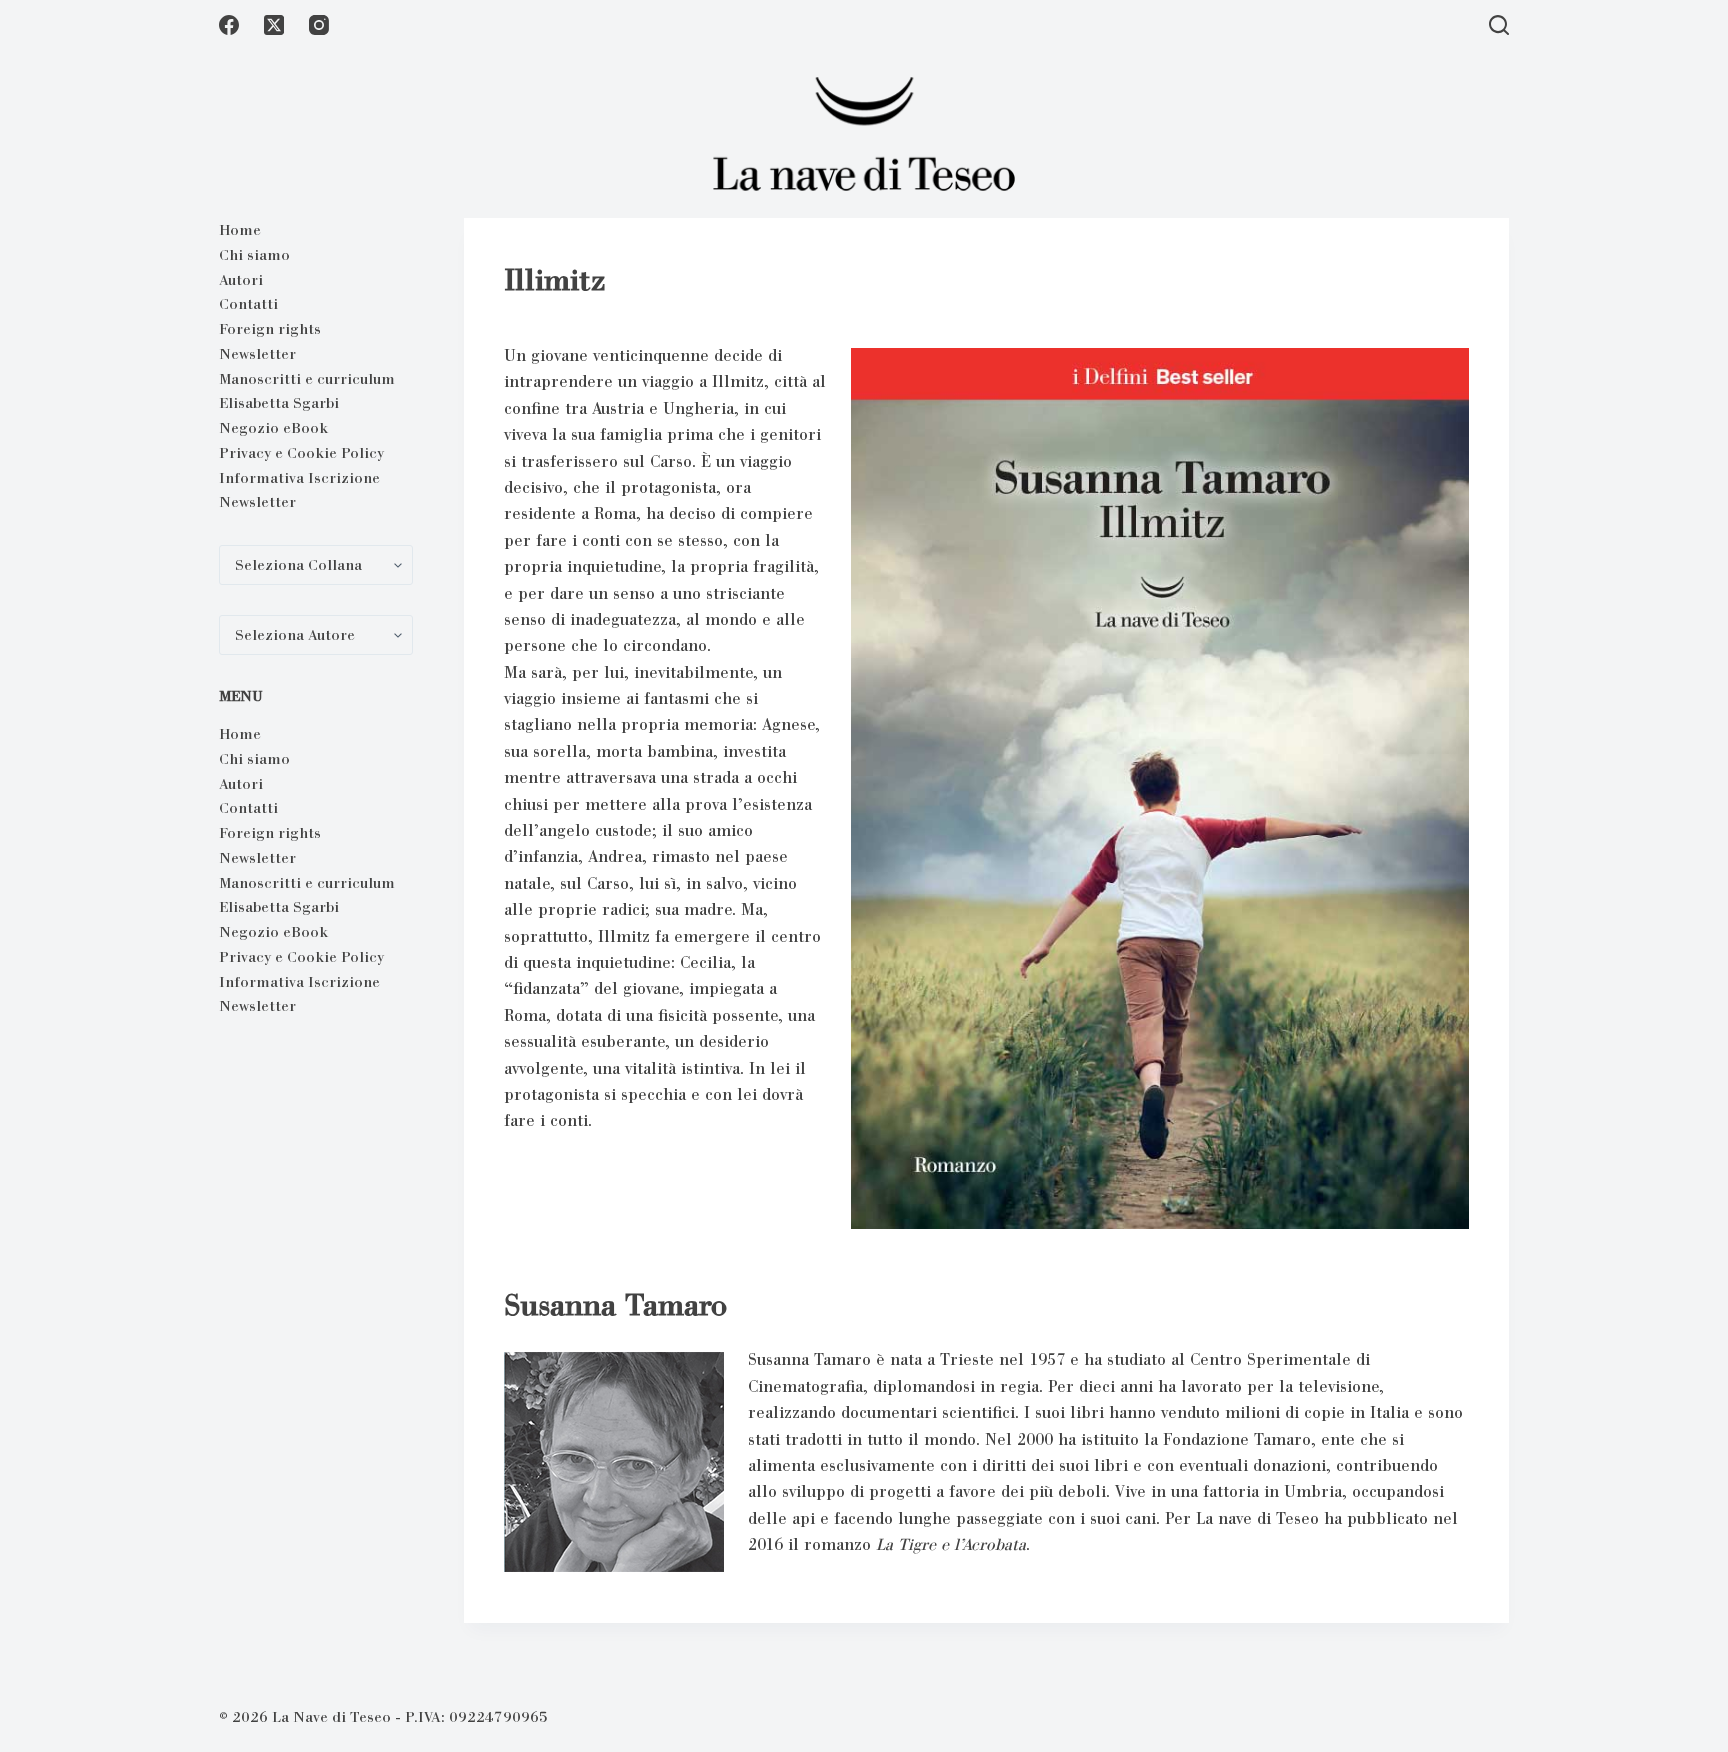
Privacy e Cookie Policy (301, 453)
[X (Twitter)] (274, 25)
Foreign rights (270, 329)
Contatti (248, 304)
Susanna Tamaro (615, 1305)
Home (240, 230)
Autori (241, 280)
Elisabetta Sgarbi (279, 403)
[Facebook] (229, 25)
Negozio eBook (273, 428)
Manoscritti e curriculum (307, 379)
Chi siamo (254, 255)
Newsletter (257, 354)
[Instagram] (319, 25)
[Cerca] (1499, 25)
